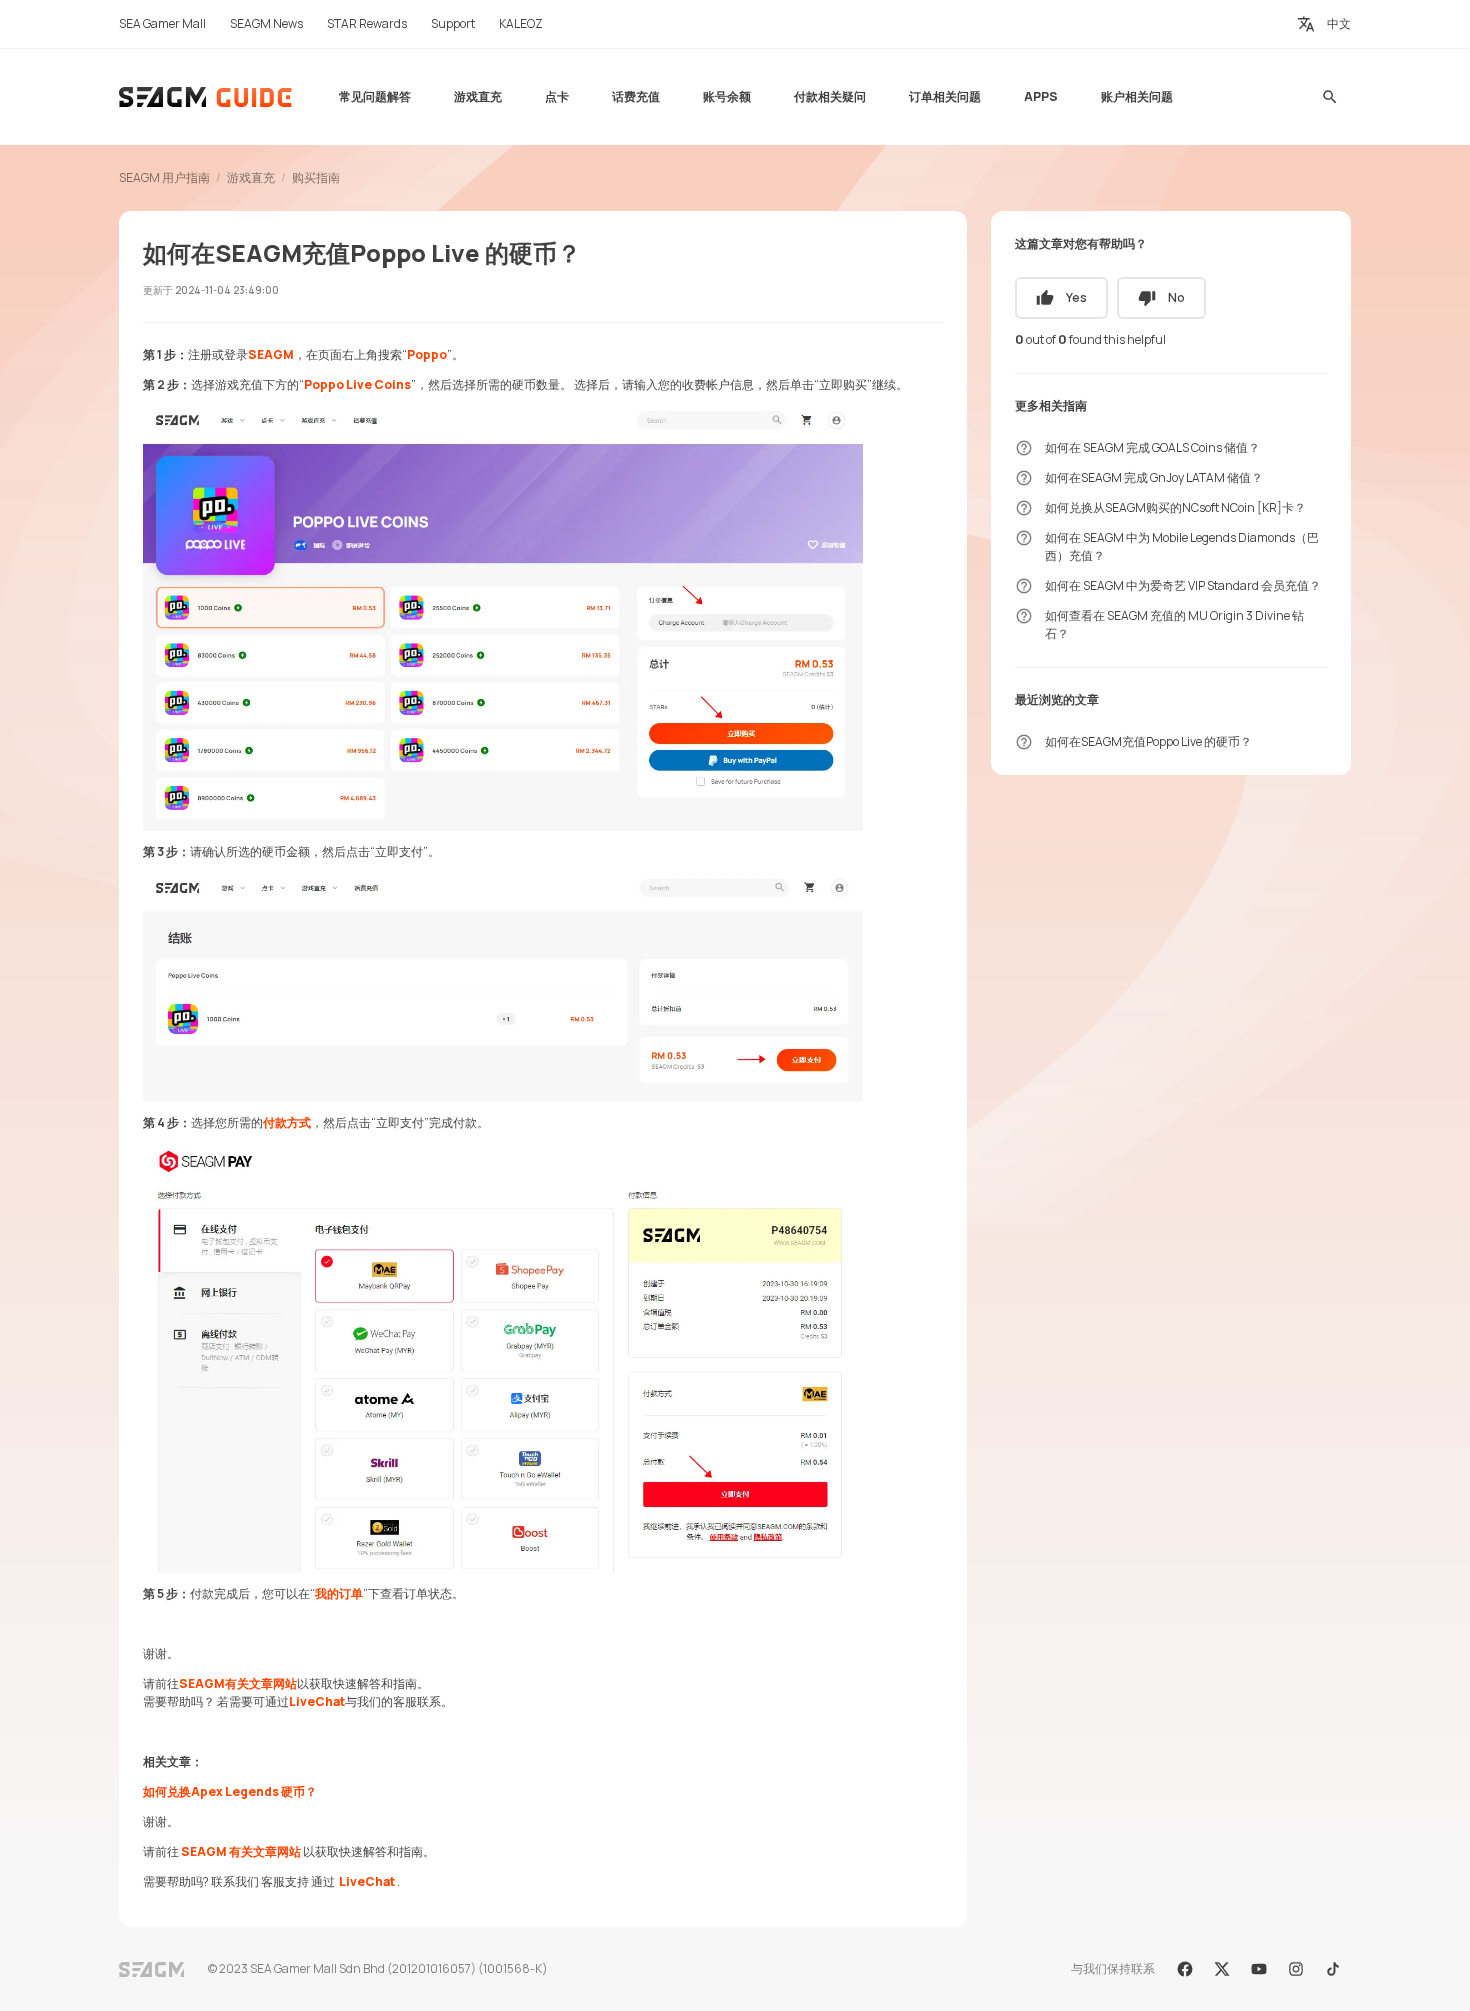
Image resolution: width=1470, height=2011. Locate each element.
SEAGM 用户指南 (164, 177)
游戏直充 (251, 177)
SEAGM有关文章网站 (238, 1683)
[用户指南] (206, 97)
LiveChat (317, 1701)
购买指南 (316, 177)
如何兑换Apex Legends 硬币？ (230, 1791)
